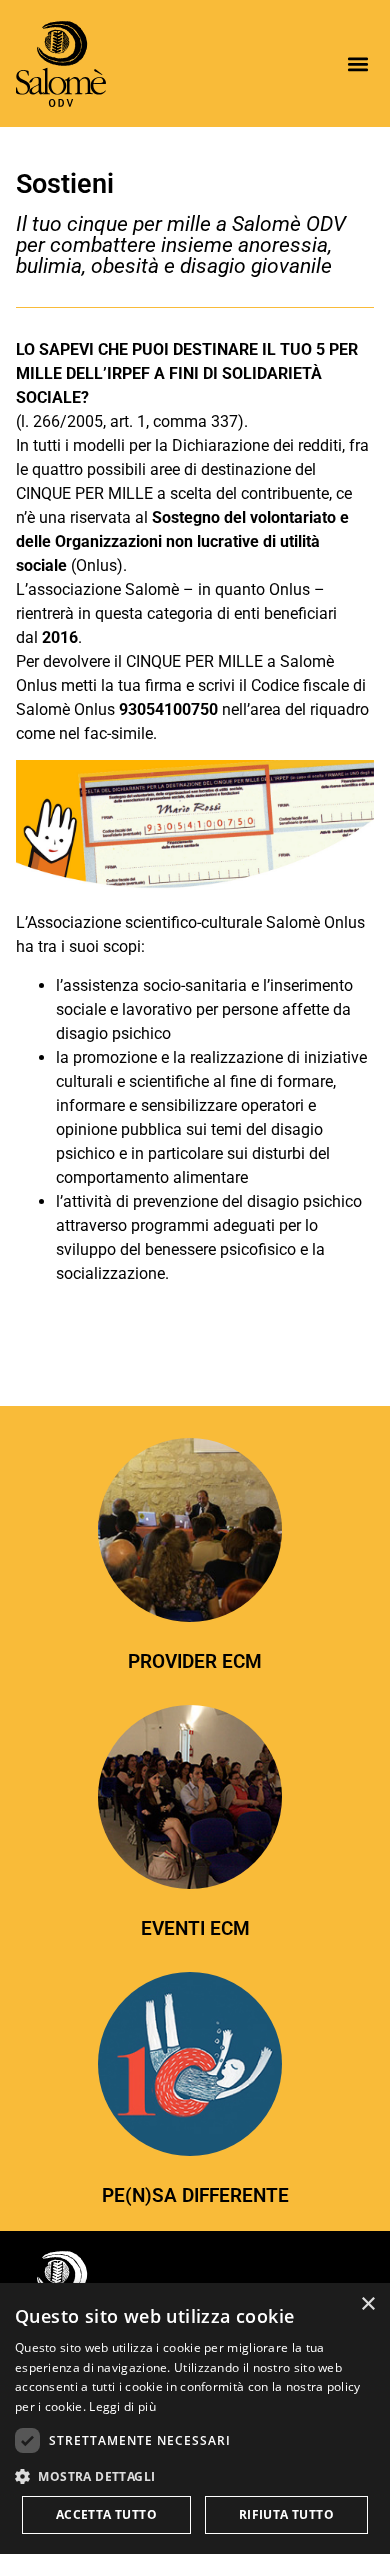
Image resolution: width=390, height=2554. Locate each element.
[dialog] (195, 2418)
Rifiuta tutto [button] (286, 2514)
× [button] (367, 2304)
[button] (357, 63)
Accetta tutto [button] (106, 2514)
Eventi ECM (195, 1928)
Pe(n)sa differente (195, 2195)
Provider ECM (195, 1661)
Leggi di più (122, 2406)
